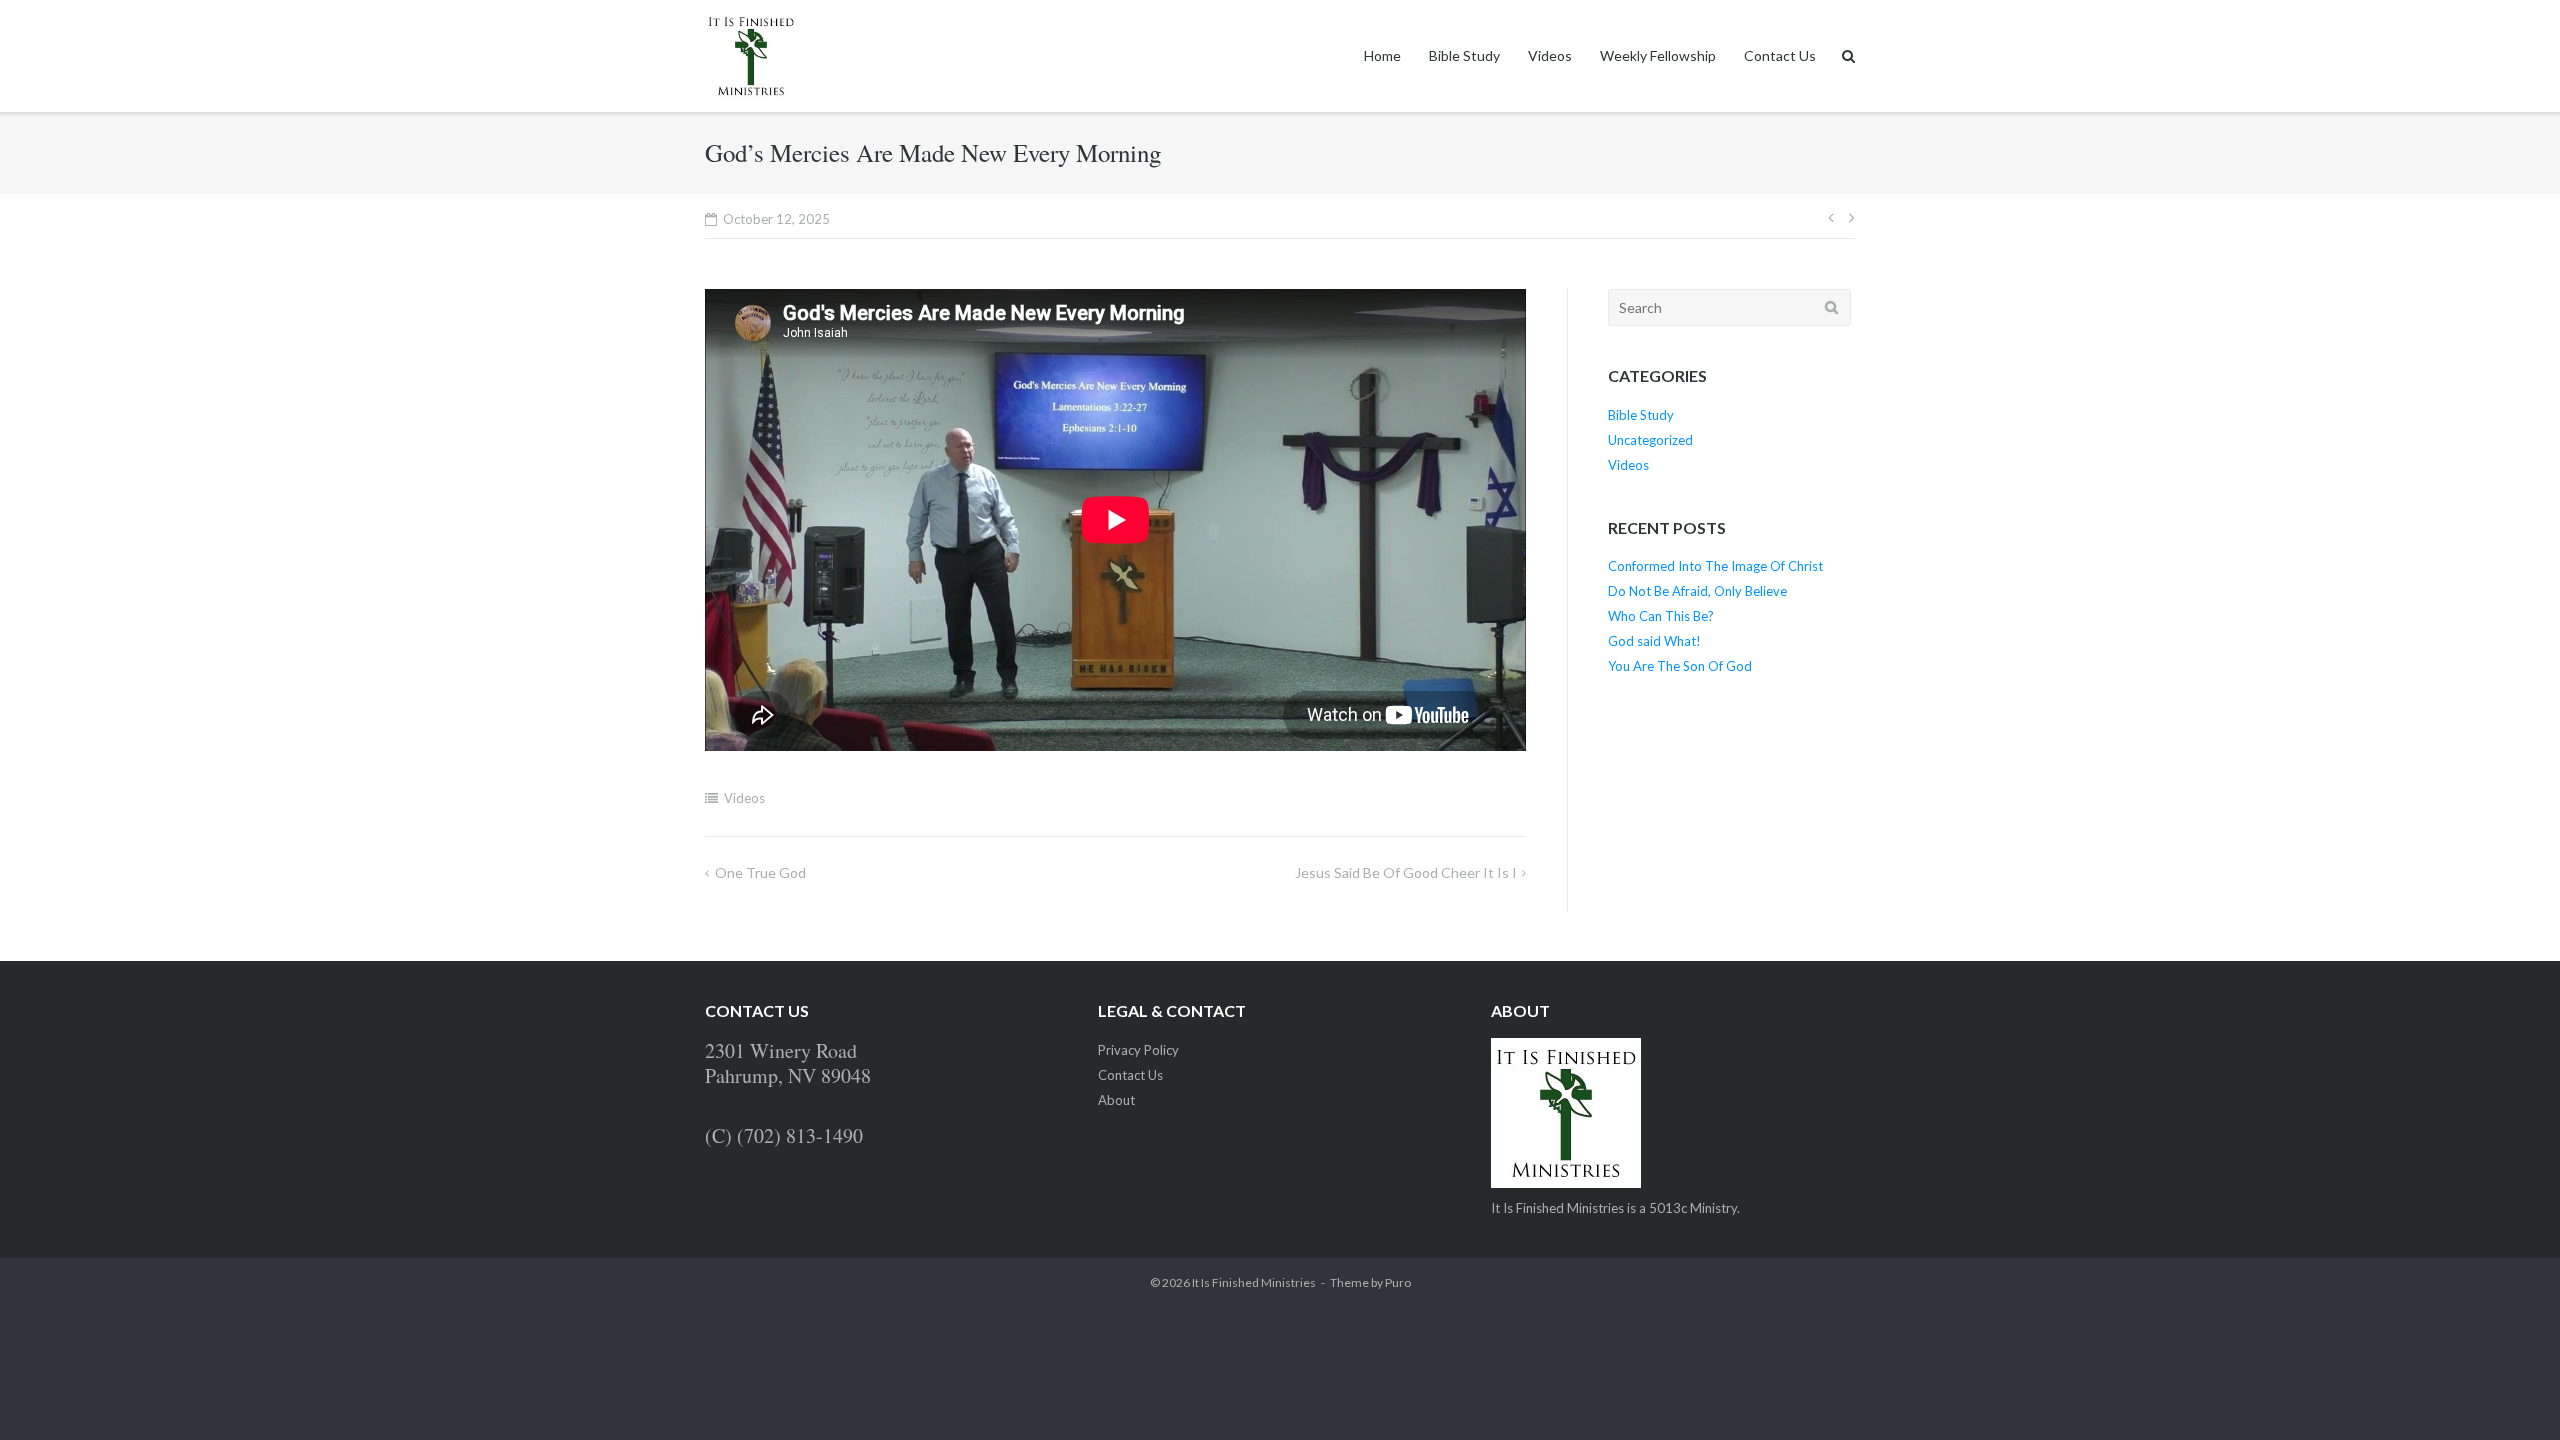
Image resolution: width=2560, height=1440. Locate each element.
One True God (760, 872)
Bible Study (1464, 55)
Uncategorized (1650, 440)
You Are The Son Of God (1680, 666)
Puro (1398, 1282)
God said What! (1654, 641)
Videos (1550, 55)
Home (1382, 55)
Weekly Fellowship (1658, 55)
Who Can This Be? (1661, 616)
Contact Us (1780, 55)
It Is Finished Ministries (1254, 1282)
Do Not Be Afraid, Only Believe (1697, 591)
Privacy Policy (1138, 1050)
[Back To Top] (2510, 1392)
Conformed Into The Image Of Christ (1715, 566)
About (1116, 1100)
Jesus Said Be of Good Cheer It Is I (1406, 872)
